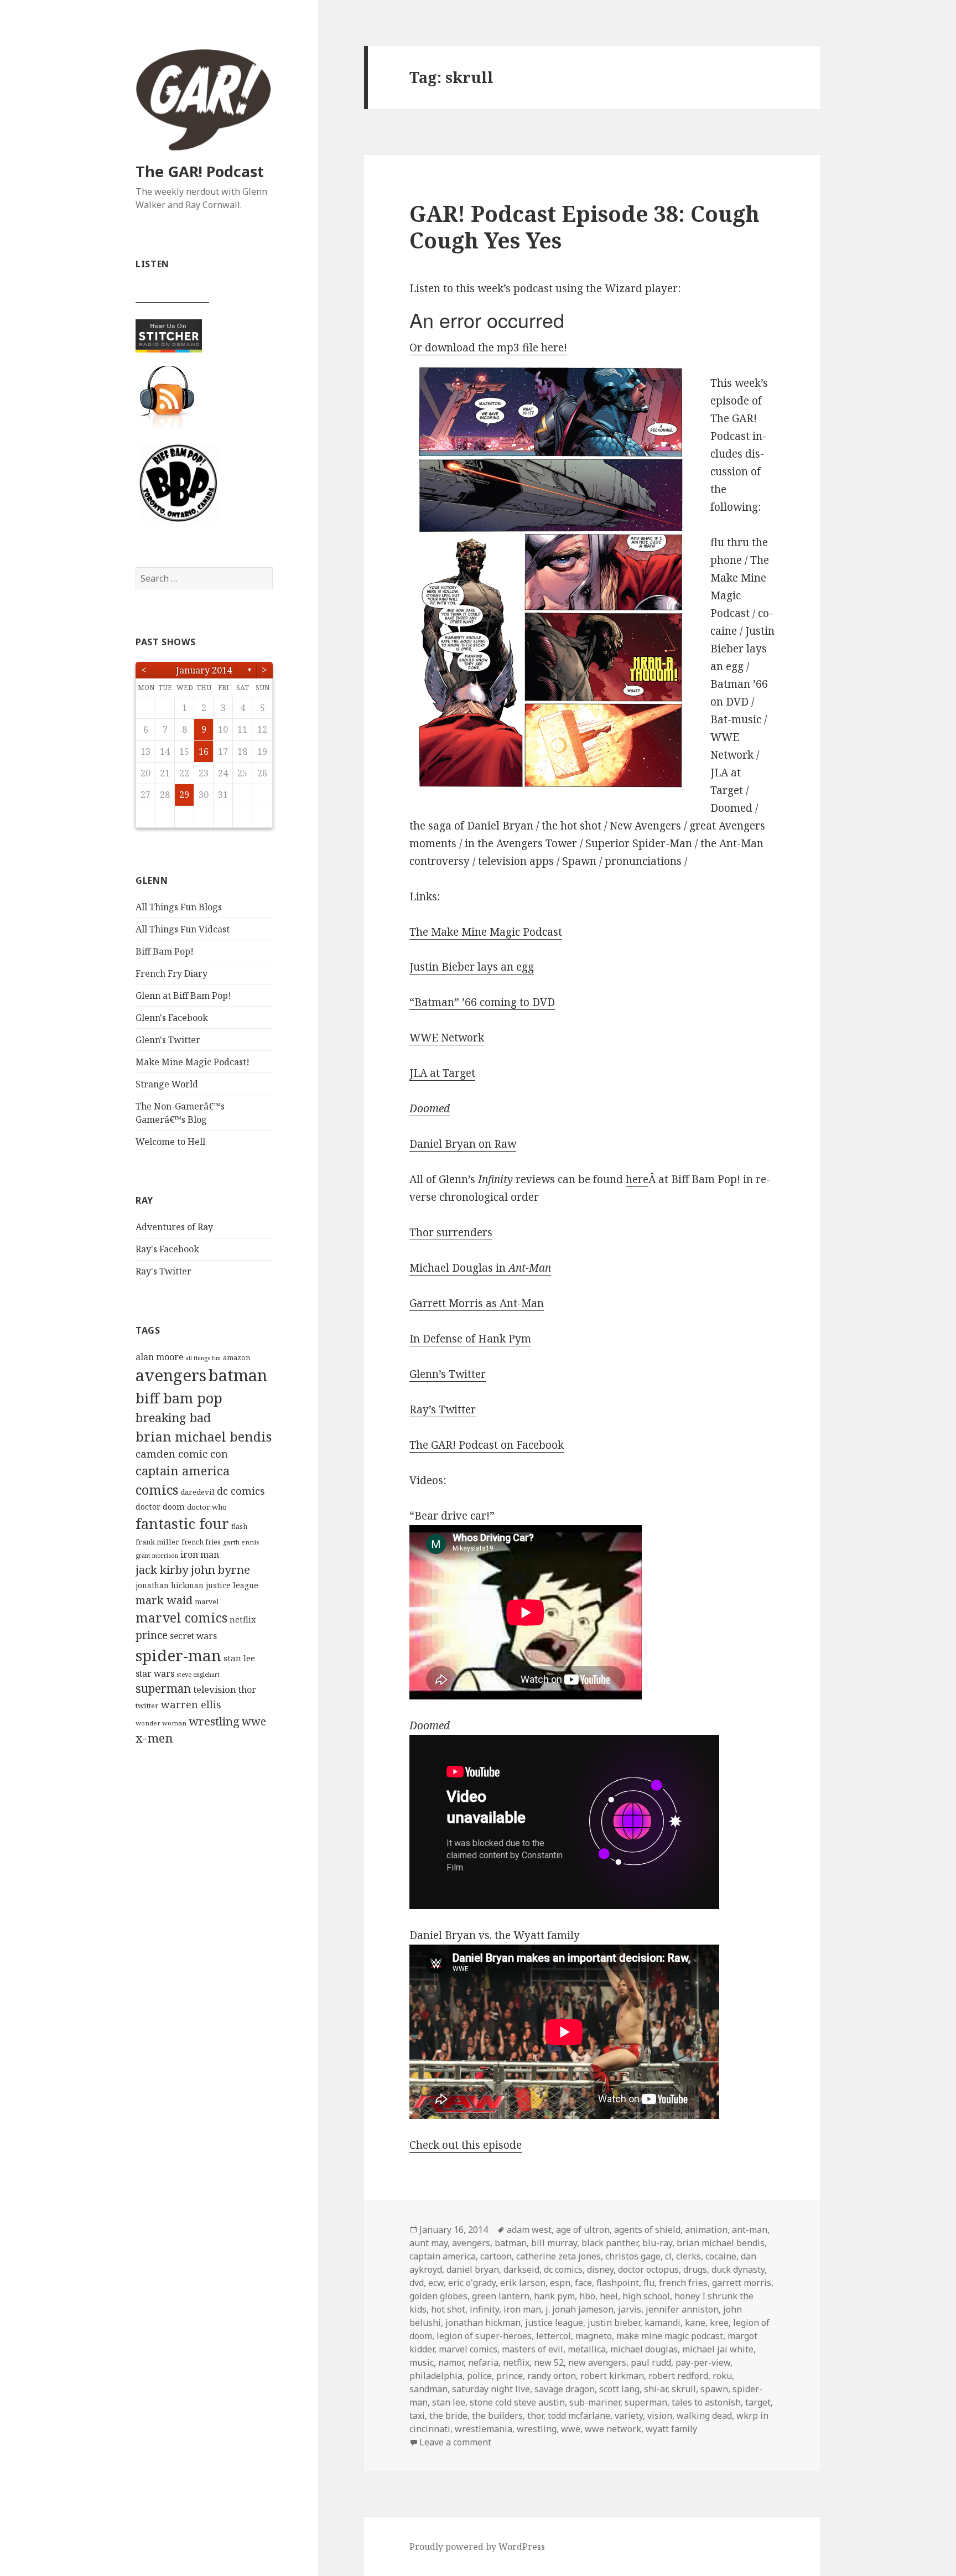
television (215, 1689)
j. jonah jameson (580, 2309)
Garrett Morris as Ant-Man (477, 1303)
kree (719, 2323)
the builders (497, 2416)
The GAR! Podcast (200, 171)
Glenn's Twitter (168, 1040)
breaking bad (173, 1417)
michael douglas (644, 2349)
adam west (529, 2230)
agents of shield (647, 2230)
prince (152, 1635)
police (479, 2376)
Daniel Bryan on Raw (463, 1144)
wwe (254, 1721)
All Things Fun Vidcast (183, 929)
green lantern (501, 2296)
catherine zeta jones (558, 2256)
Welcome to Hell (170, 1142)
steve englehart (198, 1675)
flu (649, 2283)
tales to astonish (706, 2402)
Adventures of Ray (174, 1227)
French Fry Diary (172, 973)
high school (646, 2296)
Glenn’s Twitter (448, 1374)
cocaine (721, 2256)
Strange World (167, 1084)
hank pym (554, 2296)
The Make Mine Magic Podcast (486, 932)
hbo (587, 2296)
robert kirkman (612, 2376)
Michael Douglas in (480, 1268)
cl (668, 2256)
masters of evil (532, 2349)
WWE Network (447, 1038)
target (758, 2402)
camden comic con (182, 1453)
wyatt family (671, 2429)
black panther (610, 2243)
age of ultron (583, 2230)
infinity (484, 2309)
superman (163, 1688)
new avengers (597, 2362)
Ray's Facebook (167, 1249)
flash (239, 1527)
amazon (237, 1358)
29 (184, 795)
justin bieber (614, 2323)
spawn (714, 2389)
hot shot (448, 2309)
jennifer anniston (682, 2309)
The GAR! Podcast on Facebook (487, 1445)
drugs (695, 2269)
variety (629, 2416)
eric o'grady (472, 2283)
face (583, 2283)
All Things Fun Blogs (179, 907)
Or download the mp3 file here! (488, 348)
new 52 (549, 2362)
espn (560, 2283)
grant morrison (157, 1556)
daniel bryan (473, 2269)
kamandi (663, 2323)
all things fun (203, 1358)
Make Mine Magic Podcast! (193, 1062)
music (422, 2362)
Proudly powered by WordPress (477, 2547)
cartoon (496, 2256)
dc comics (241, 1491)
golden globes (438, 2296)
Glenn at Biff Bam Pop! (183, 996)
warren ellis (191, 1704)
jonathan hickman (170, 1585)
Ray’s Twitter (443, 1409)
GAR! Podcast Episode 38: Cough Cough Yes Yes (584, 227)
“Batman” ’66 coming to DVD (482, 1002)
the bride (448, 2416)
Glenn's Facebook (172, 1018)
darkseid (521, 2269)
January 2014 (204, 670)
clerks (689, 2256)
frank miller (157, 1542)
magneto (594, 2336)
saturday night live (491, 2389)
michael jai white (718, 2349)
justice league (232, 1585)
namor (451, 2362)
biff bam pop (179, 1398)
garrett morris (742, 2283)
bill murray (554, 2243)
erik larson (523, 2283)
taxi (417, 2416)
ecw (436, 2283)
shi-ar (656, 2389)
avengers (171, 1375)
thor (247, 1689)
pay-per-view (703, 2362)
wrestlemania (484, 2429)
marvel (207, 1602)
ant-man (750, 2230)
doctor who (207, 1507)
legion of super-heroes (484, 2336)
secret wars (193, 1636)
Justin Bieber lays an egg (472, 967)
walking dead (704, 2416)
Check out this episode (466, 2145)
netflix (243, 1619)
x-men (154, 1738)
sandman (428, 2389)
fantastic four (182, 1523)
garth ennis (241, 1542)
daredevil (198, 1492)
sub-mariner (595, 2402)
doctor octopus (648, 2269)
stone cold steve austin (517, 2402)
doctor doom (160, 1506)
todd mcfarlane (579, 2416)
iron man (200, 1554)
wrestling (214, 1721)
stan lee (239, 1658)
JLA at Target (442, 1073)
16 (204, 751)
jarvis (630, 2309)
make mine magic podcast (670, 2336)
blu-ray (657, 2243)
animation (706, 2230)
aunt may (428, 2243)
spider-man (178, 1655)
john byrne (220, 1569)
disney (600, 2269)
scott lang (619, 2389)
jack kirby (162, 1569)
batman (238, 1375)
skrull (684, 2389)
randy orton (552, 2376)
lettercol (554, 2336)
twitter (147, 1706)
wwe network (613, 2429)
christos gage (633, 2256)
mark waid (164, 1600)
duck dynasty (738, 2269)
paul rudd (651, 2362)
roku (722, 2376)
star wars (155, 1673)
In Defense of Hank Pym (470, 1339)
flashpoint (618, 2283)
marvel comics (181, 1618)
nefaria (483, 2362)
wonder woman (161, 1723)
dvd (417, 2283)
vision (660, 2416)
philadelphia (436, 2376)
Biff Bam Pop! (165, 951)
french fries (201, 1542)
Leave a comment (455, 2442)
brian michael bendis (204, 1437)
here (637, 1179)
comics (157, 1490)
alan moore (159, 1357)
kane (695, 2323)
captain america (183, 1471)
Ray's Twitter (163, 1271)
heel (609, 2296)
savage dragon (565, 2389)
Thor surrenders (451, 1232)
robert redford (678, 2376)
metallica (587, 2349)
